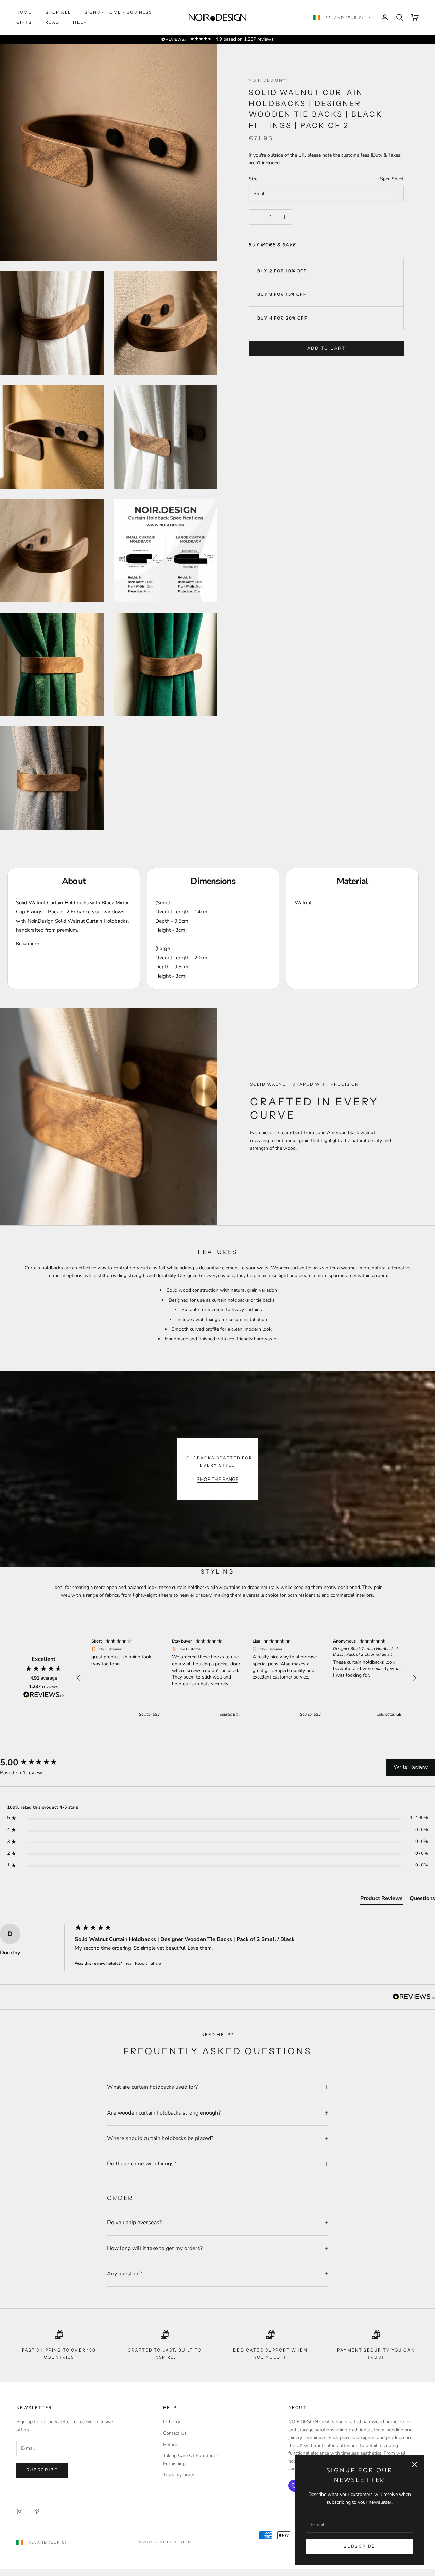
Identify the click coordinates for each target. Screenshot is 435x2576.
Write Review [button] (411, 1767)
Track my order (179, 2475)
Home (24, 12)
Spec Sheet (392, 179)
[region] (246, 1678)
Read (53, 22)
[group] (36, 1763)
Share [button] (156, 1963)
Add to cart (326, 348)
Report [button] (141, 1963)
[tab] (381, 1900)
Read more (27, 944)
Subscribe (359, 2546)
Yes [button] (128, 1963)
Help (80, 22)
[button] (79, 1678)
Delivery (172, 2422)
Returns (171, 2444)
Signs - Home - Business (118, 12)
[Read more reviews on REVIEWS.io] (43, 1696)
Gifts (24, 22)
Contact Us (175, 2433)
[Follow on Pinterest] (37, 2511)
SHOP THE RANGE (217, 1479)
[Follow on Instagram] (20, 2511)
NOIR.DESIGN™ (268, 80)
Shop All (58, 12)
